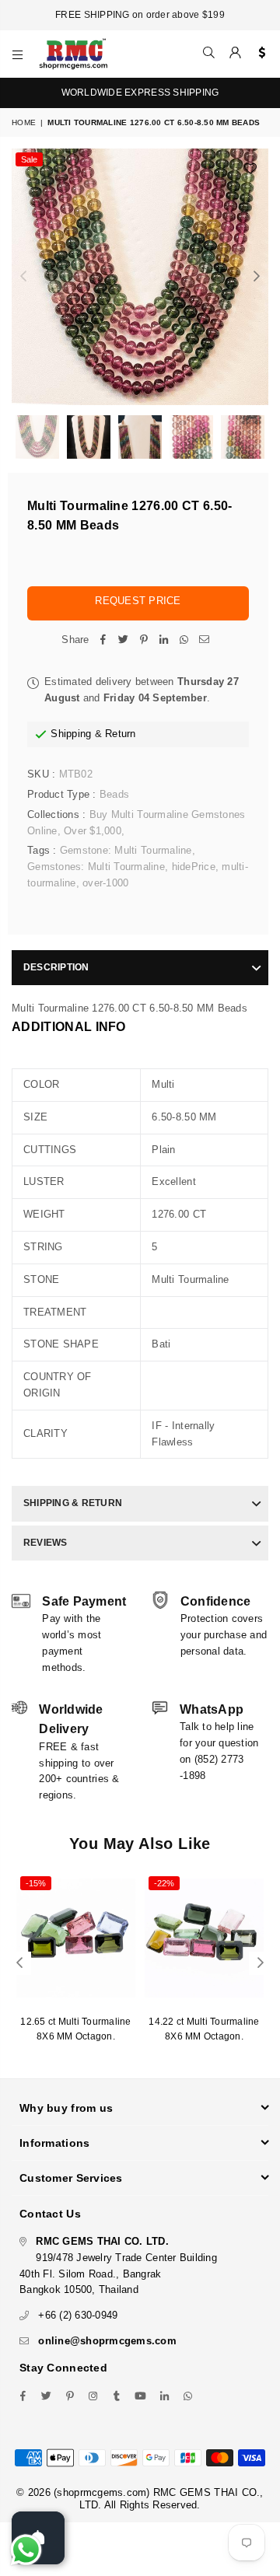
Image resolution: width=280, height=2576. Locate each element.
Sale (29, 159)
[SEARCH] (209, 54)
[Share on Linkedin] (164, 640)
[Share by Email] (205, 640)
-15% (36, 1883)
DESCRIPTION (56, 967)
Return (121, 734)
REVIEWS (45, 1543)
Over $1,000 (93, 831)
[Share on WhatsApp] (184, 640)
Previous (23, 277)
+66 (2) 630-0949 (78, 2315)
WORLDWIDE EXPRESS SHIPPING (140, 93)
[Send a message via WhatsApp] (26, 2550)
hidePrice (194, 867)
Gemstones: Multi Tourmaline (96, 867)
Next (257, 277)
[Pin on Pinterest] (144, 640)
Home (24, 122)
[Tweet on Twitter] (124, 640)
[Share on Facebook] (103, 640)
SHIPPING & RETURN (73, 1503)
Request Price (138, 601)
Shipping (71, 734)
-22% (164, 1883)
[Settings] (259, 54)
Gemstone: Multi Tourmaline (126, 850)
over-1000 (105, 883)
